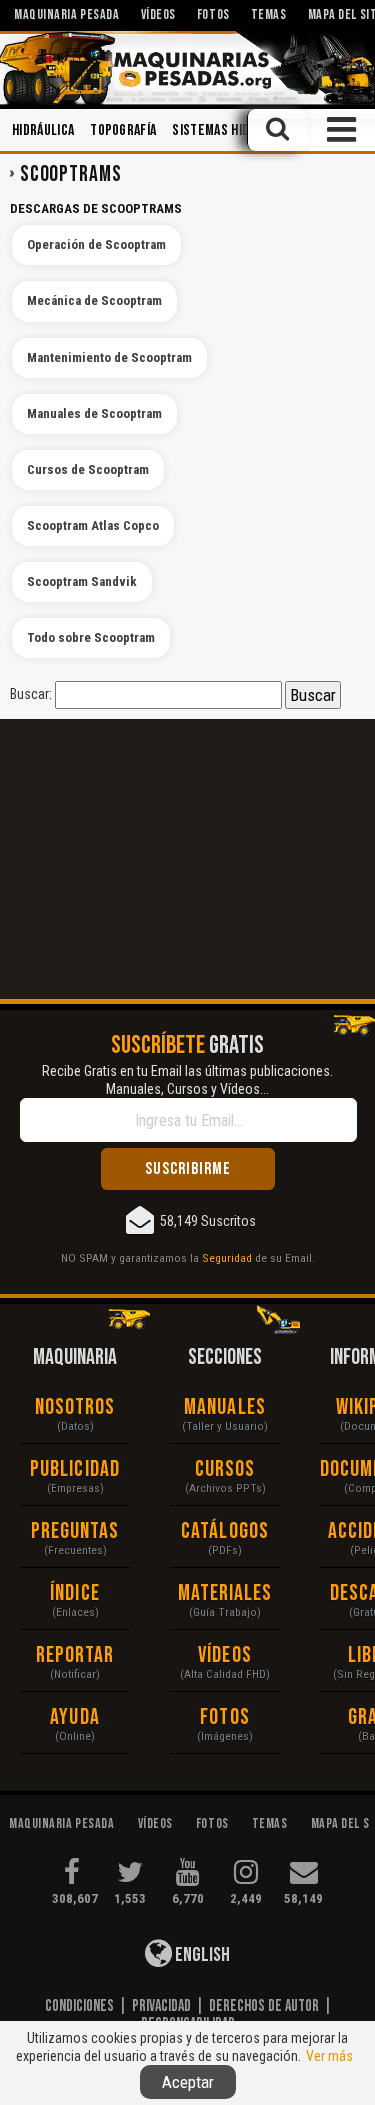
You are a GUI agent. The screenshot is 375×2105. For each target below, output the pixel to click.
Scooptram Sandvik (82, 581)
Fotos (225, 1717)
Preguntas (75, 1531)
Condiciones (79, 2006)
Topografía (123, 130)
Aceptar (188, 2082)
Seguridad (227, 1258)
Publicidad (75, 1469)
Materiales (225, 1593)
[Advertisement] (187, 859)
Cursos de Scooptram (88, 469)
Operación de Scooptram (96, 244)
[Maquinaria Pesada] (187, 68)
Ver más (329, 2056)
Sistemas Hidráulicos (236, 130)
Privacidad (161, 2006)
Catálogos (225, 1531)
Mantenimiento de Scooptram (109, 357)
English (201, 1955)
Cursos (225, 1469)
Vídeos (225, 1655)
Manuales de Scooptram (94, 413)
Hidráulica (43, 130)
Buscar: (31, 694)
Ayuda (75, 1717)
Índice (75, 1593)
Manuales (225, 1407)
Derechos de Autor (264, 2006)
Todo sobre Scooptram (91, 637)
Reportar (75, 1655)
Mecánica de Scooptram (94, 300)
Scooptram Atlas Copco (93, 525)
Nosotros (75, 1407)
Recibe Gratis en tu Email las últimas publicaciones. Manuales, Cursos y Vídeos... (187, 1080)
